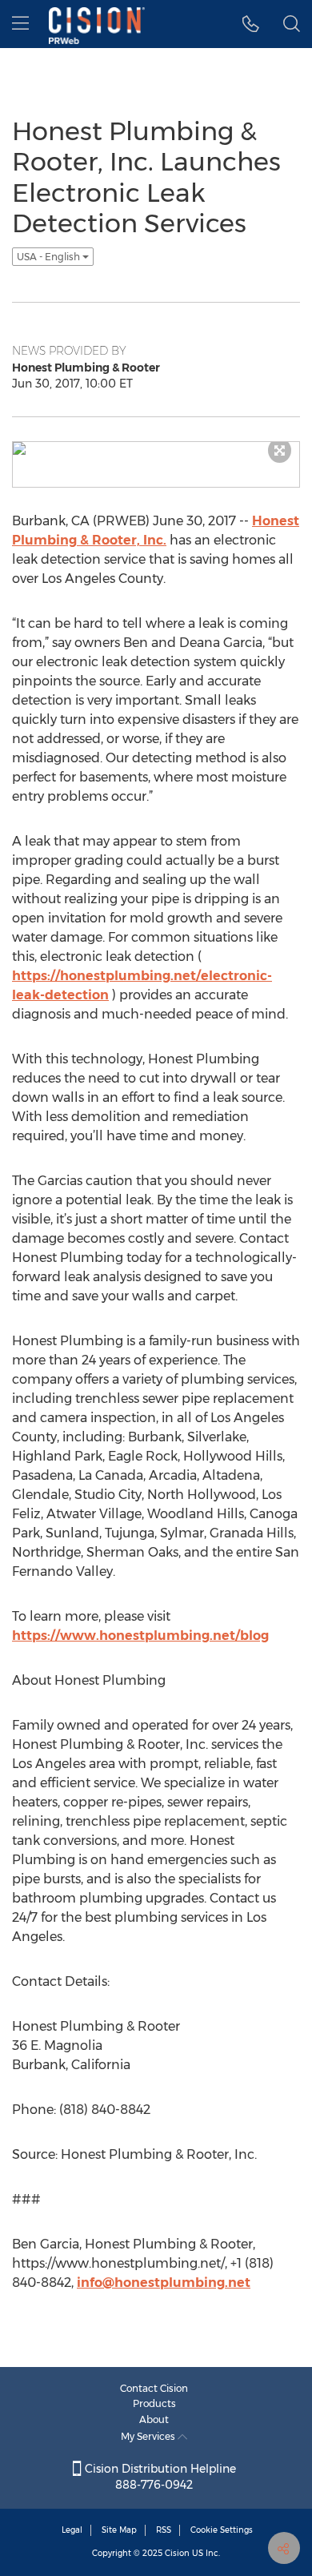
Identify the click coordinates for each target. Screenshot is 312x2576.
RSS (164, 2530)
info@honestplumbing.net (164, 2283)
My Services (149, 2436)
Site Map (119, 2530)
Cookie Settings (222, 2530)
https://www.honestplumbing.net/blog (140, 1636)
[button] (251, 24)
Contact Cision (154, 2388)
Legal (72, 2530)
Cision (177, 2553)
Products (154, 2403)
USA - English (50, 257)
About (154, 2419)
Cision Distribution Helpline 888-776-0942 (159, 2477)
